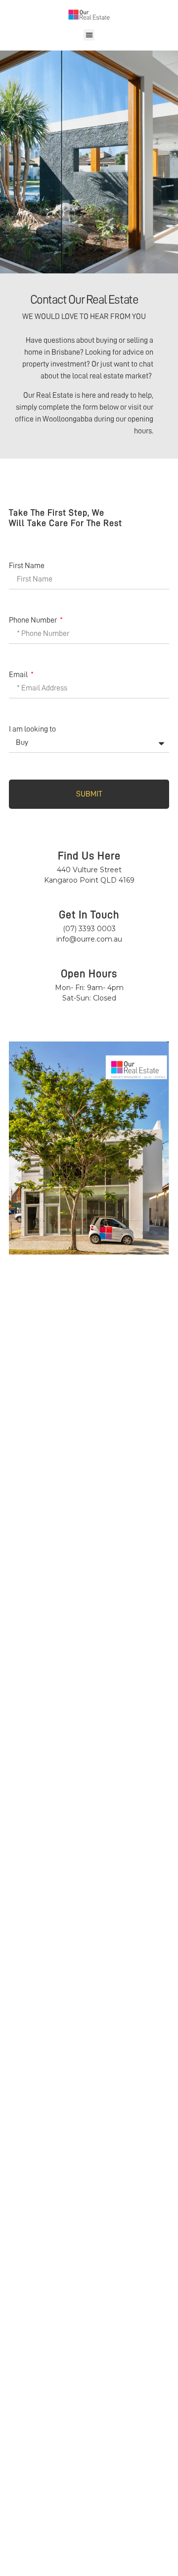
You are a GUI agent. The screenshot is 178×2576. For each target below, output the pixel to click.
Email (19, 675)
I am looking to (32, 729)
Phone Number (34, 620)
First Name (27, 566)
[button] (89, 35)
